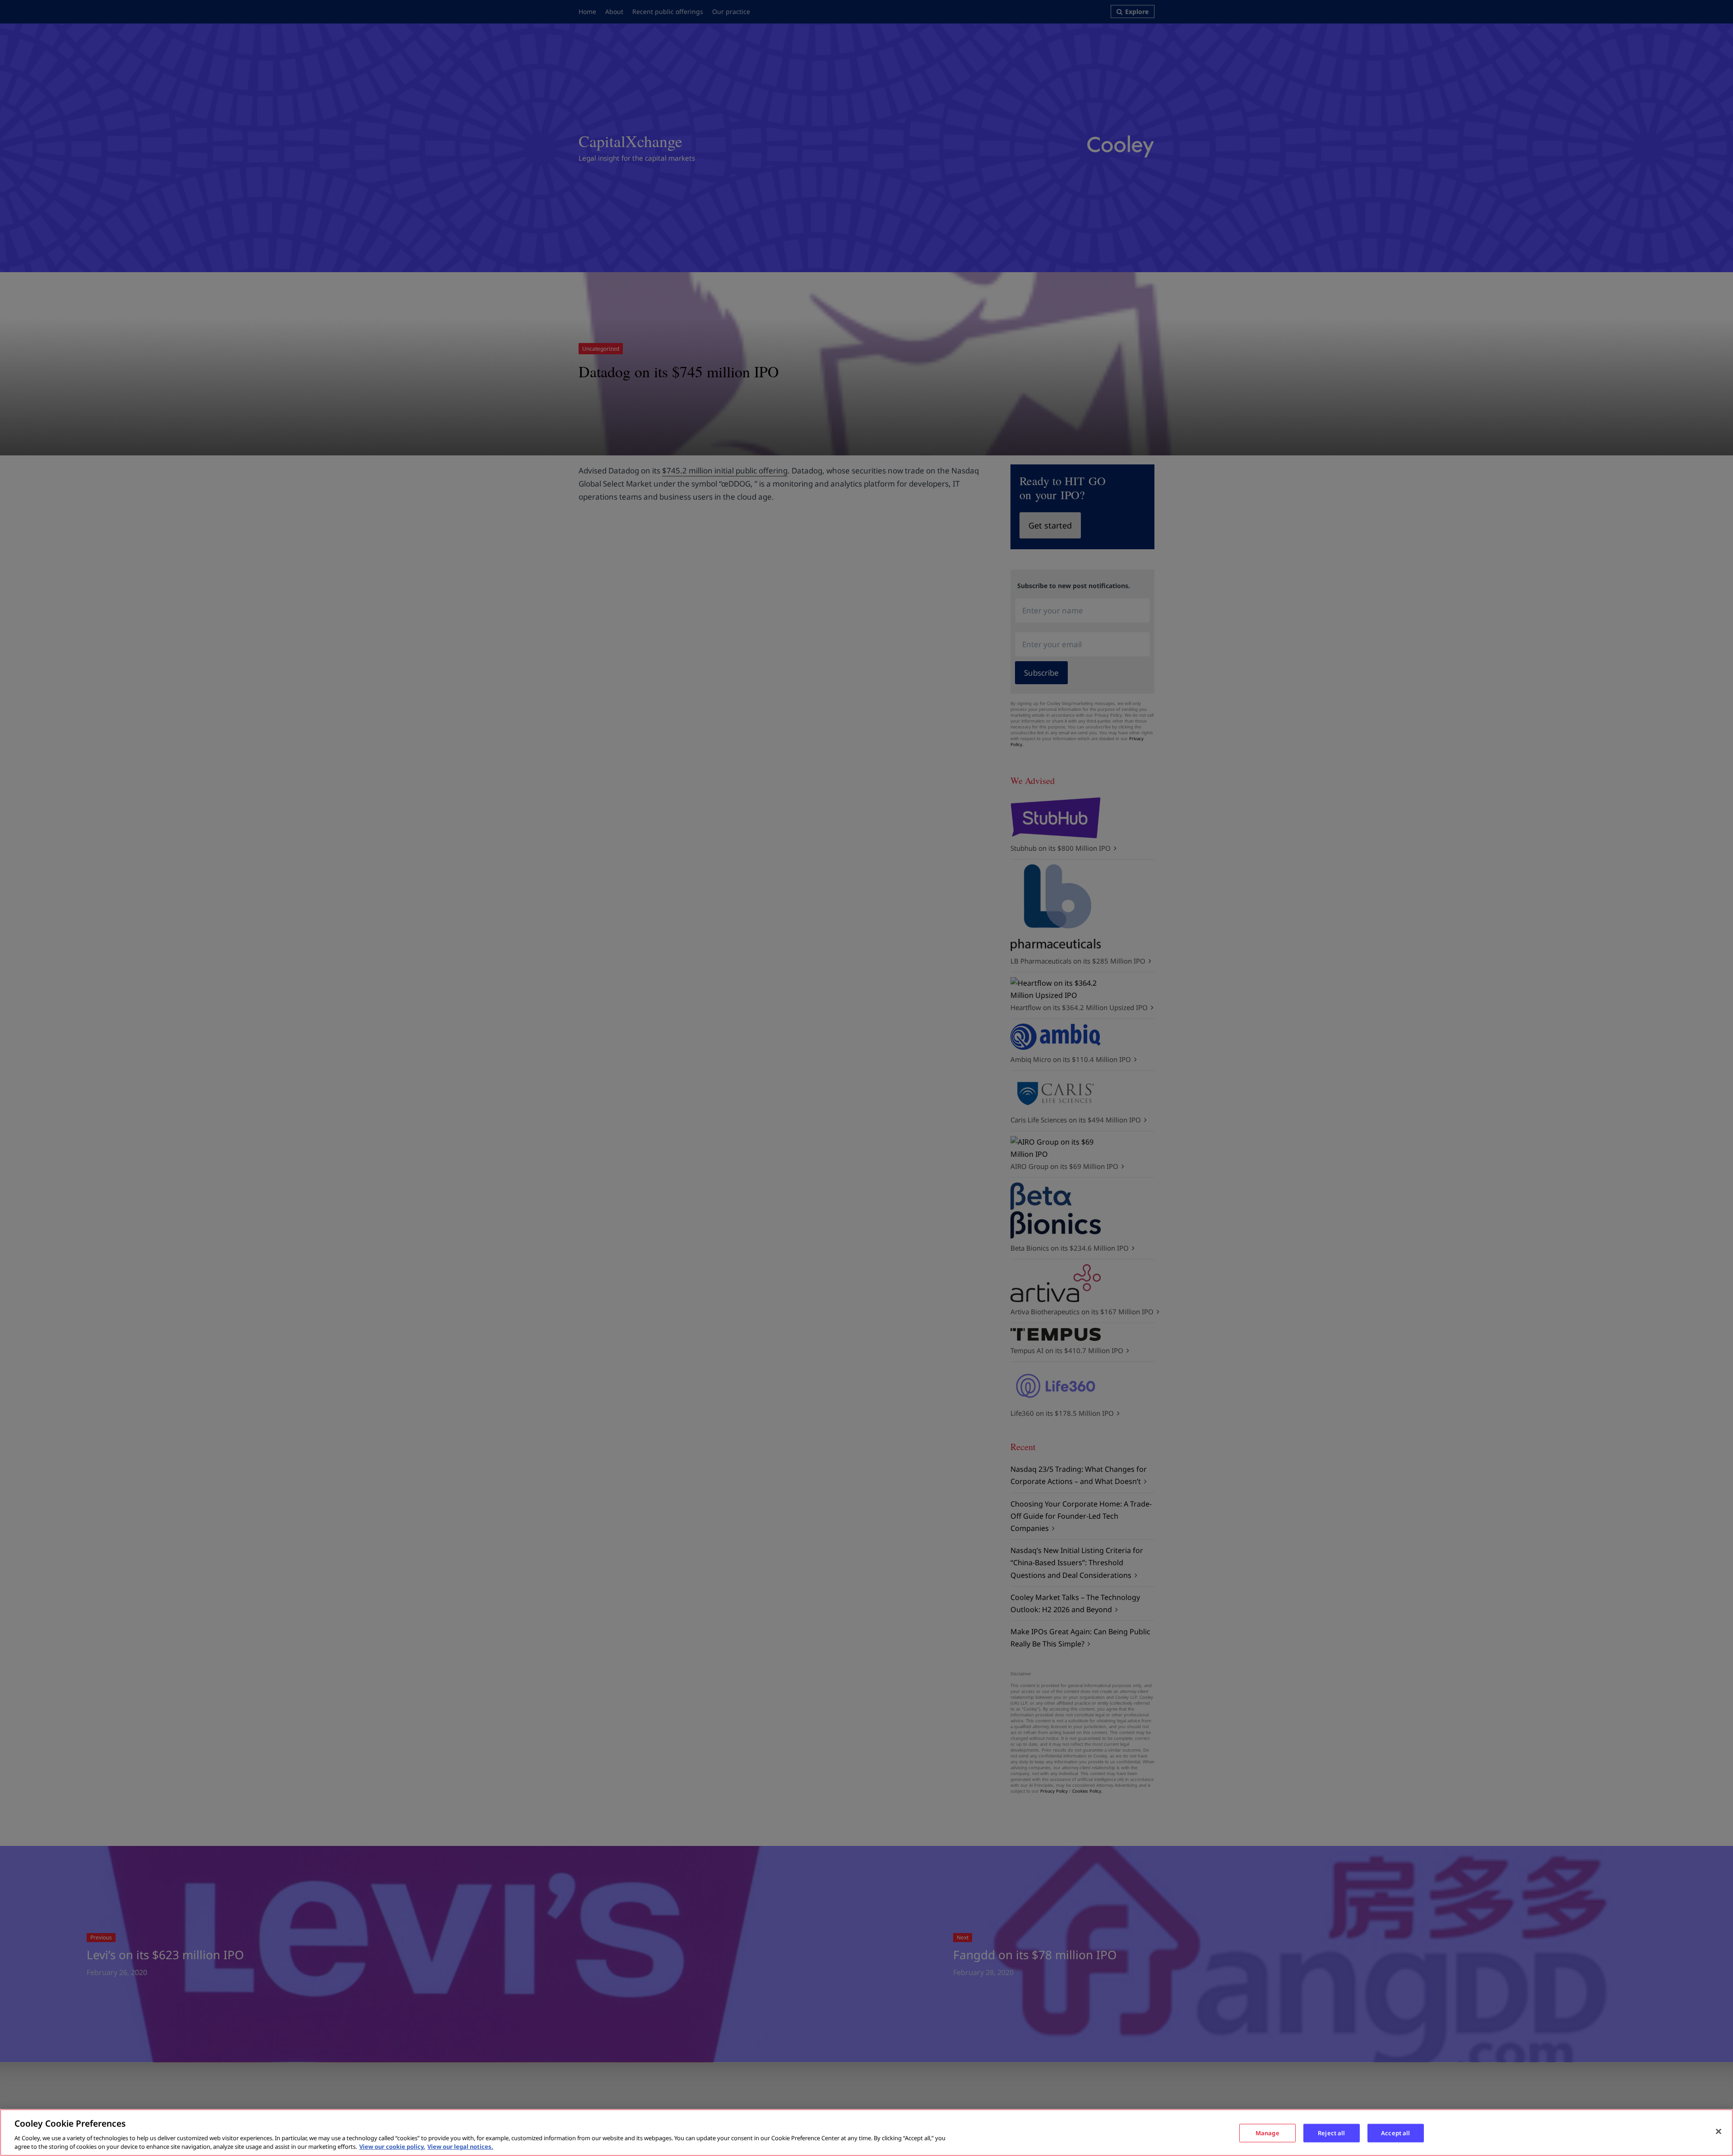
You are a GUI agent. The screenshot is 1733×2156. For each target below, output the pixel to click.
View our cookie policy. (392, 2147)
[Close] (1719, 2132)
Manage (1267, 2133)
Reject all (1331, 2133)
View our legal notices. (460, 2147)
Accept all (1395, 2133)
